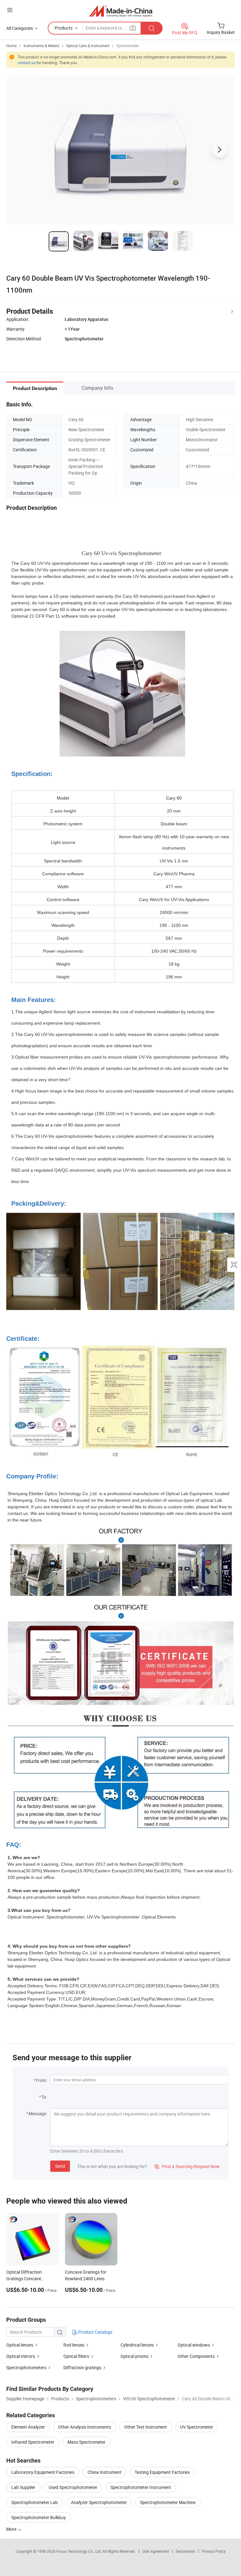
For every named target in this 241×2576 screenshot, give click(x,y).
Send (60, 2166)
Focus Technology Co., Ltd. (80, 2551)
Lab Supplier (23, 2487)
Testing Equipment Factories (162, 2472)
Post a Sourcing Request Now (187, 2166)
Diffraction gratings (82, 2367)
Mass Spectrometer (86, 2442)
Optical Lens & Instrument (88, 46)
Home (11, 46)
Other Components (196, 2356)
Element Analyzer (28, 2427)
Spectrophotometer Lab (35, 2502)
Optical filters (76, 2356)
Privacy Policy (214, 2551)
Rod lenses (74, 2345)
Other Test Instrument (146, 2427)
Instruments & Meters (41, 46)
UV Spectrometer (197, 2427)
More (12, 2529)
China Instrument (104, 2472)
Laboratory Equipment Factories (43, 2472)
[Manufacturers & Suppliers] (121, 11)
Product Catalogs (95, 2332)
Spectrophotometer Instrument (141, 2487)
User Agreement (156, 2551)
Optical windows (194, 2345)
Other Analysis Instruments (85, 2427)
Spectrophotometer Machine (168, 2502)
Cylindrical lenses (137, 2345)
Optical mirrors (21, 2356)
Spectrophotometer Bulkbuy (39, 2517)
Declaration (185, 2551)
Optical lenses (20, 2345)
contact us (27, 63)
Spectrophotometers (26, 2367)
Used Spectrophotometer (73, 2487)
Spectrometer (128, 46)
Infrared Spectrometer (33, 2442)
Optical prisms (134, 2356)
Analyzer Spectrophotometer (99, 2502)
